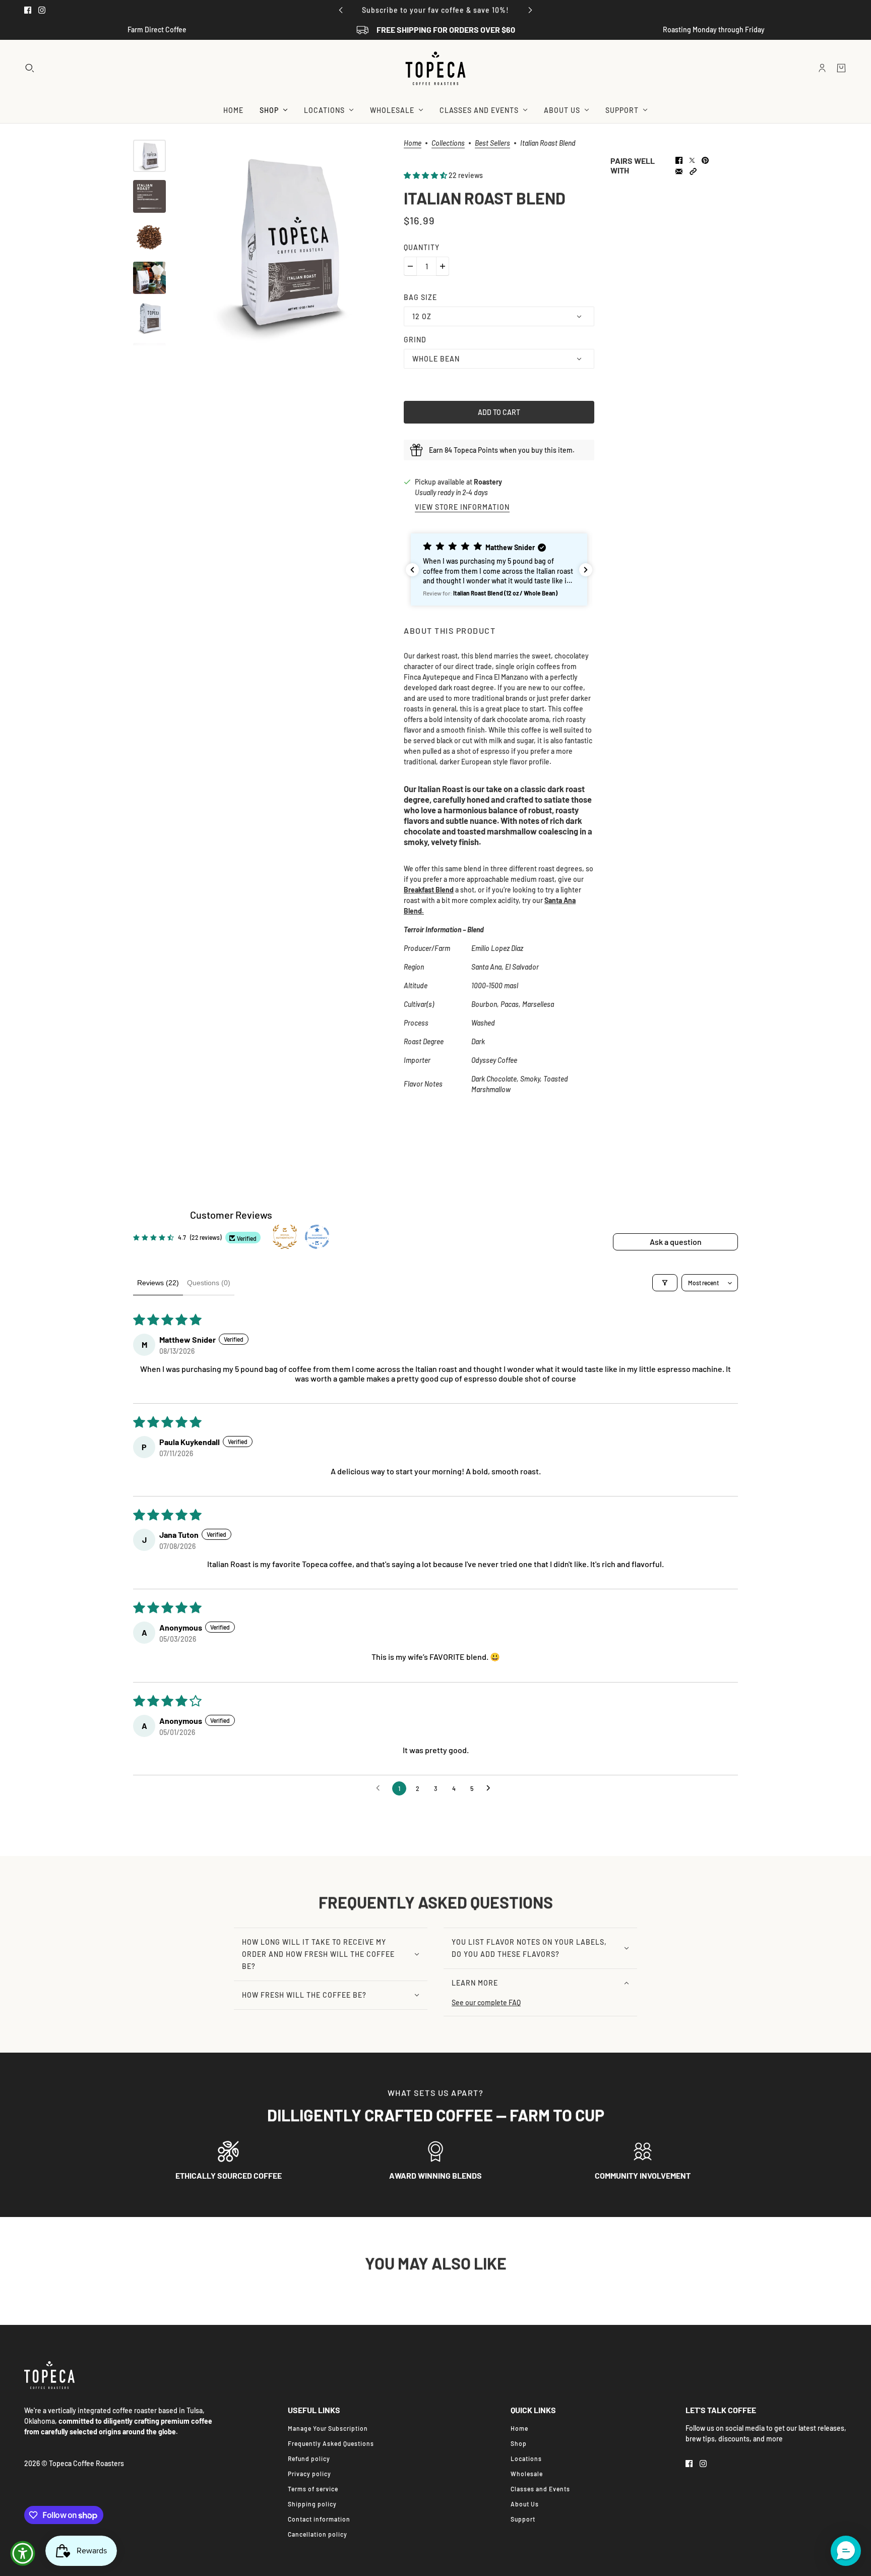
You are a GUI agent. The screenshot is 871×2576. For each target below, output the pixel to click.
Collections (448, 143)
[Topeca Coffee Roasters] (435, 68)
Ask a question (676, 1242)
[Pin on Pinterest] (705, 160)
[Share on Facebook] (679, 160)
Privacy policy (309, 2474)
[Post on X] (692, 160)
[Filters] (665, 1283)
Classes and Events (540, 2489)
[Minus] (410, 266)
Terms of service (313, 2489)
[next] (530, 10)
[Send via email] (679, 171)
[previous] (341, 10)
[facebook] (28, 10)
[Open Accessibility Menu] (23, 2553)
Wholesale (527, 2474)
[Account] (822, 68)
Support (523, 2519)
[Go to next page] (491, 1788)
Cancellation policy (318, 2534)
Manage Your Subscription (328, 2428)
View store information (462, 507)
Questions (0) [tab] (209, 1283)
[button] (426, 175)
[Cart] (841, 68)
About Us (525, 2504)
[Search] (30, 68)
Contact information (319, 2519)
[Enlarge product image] (285, 243)
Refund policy (309, 2459)
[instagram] (42, 10)
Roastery (488, 482)
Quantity (422, 247)
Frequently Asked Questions (331, 2443)
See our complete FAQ (486, 2002)
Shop (519, 2443)
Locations (526, 2459)
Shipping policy (312, 2504)
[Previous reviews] (412, 570)
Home (413, 143)
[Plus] (443, 266)
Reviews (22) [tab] (158, 1283)
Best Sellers (492, 143)
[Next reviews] (586, 570)
